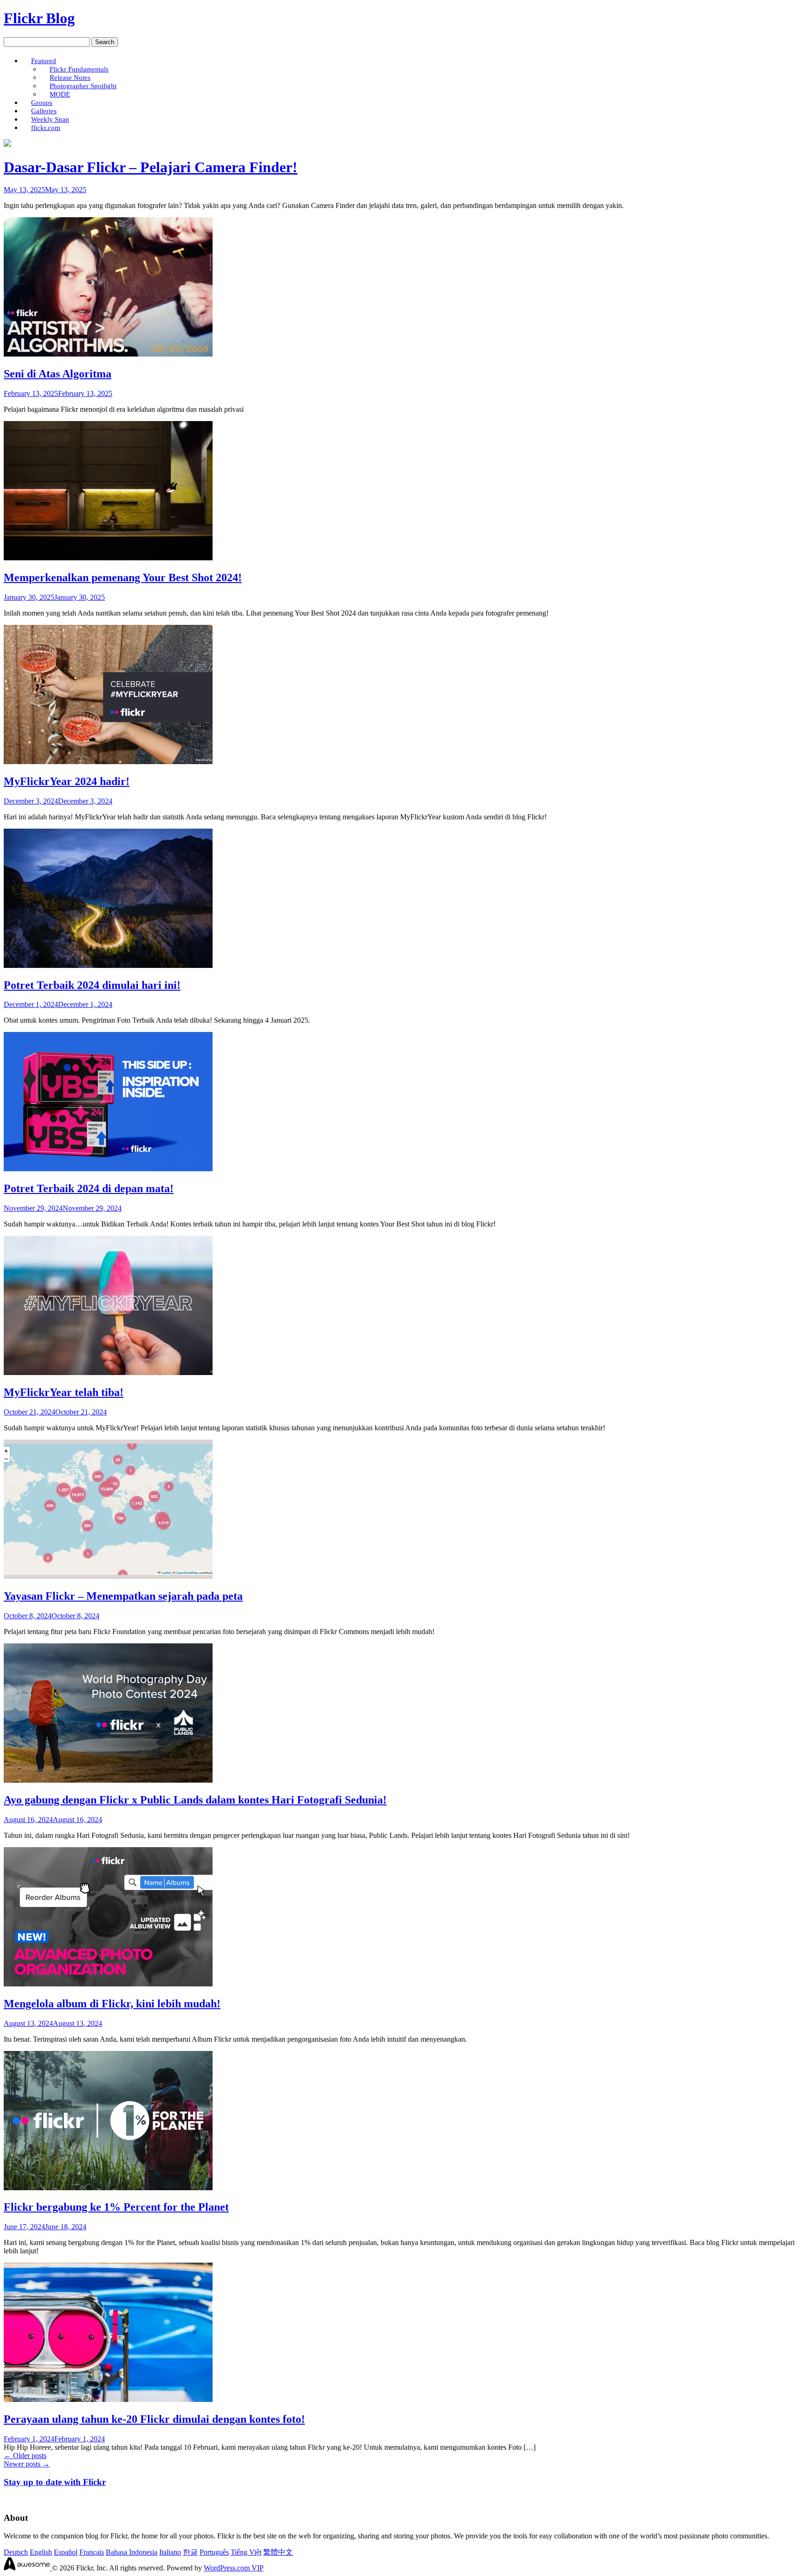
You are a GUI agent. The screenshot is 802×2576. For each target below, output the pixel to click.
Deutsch (16, 2552)
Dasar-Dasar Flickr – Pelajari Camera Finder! (151, 167)
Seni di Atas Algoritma (58, 374)
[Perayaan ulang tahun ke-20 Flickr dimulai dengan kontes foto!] (108, 2399)
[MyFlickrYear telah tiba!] (108, 1372)
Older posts (25, 2456)
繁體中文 (278, 2552)
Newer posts (27, 2464)
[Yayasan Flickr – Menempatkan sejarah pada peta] (108, 1576)
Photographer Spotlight (83, 86)
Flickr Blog (39, 18)
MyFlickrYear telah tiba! (64, 1392)
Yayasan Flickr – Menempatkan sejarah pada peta (123, 1596)
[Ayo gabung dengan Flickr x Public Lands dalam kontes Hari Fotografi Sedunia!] (108, 1780)
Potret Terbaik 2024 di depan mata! (89, 1188)
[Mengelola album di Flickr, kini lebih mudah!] (108, 1984)
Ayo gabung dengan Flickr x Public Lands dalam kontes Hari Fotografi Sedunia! (195, 1800)
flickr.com (46, 127)
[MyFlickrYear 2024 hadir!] (108, 762)
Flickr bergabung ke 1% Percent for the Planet (116, 2207)
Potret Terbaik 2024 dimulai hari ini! (92, 985)
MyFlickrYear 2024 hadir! (67, 781)
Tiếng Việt (246, 2552)
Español (66, 2552)
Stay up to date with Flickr (55, 2482)
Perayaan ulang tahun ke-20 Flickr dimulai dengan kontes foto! (154, 2419)
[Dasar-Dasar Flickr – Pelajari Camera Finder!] (7, 144)
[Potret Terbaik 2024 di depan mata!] (108, 1169)
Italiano (170, 2552)
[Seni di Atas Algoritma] (108, 354)
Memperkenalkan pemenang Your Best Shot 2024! (123, 577)
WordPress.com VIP (234, 2568)
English (41, 2552)
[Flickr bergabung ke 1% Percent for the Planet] (108, 2188)
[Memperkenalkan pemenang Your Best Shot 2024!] (108, 558)
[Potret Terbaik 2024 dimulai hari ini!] (108, 965)
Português (214, 2552)
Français (92, 2552)
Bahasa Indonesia (132, 2552)
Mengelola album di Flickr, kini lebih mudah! (112, 2004)
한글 (190, 2552)
